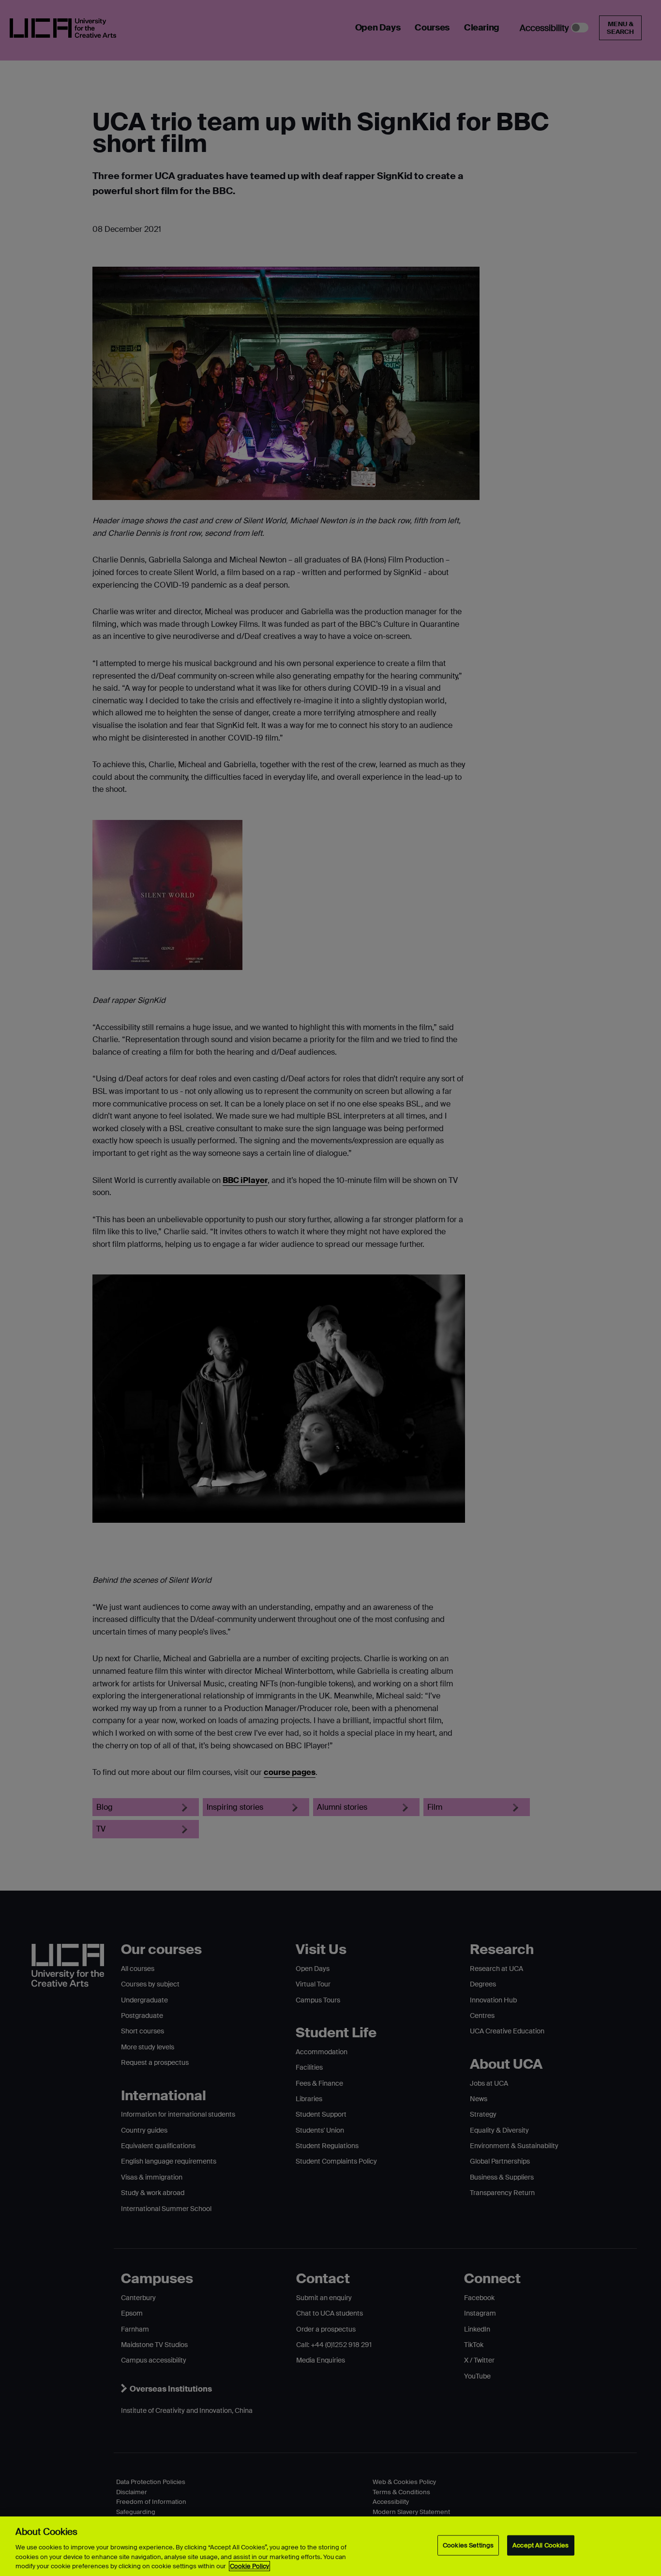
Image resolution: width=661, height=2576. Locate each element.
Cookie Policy (249, 2566)
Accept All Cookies (541, 2545)
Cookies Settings (468, 2545)
